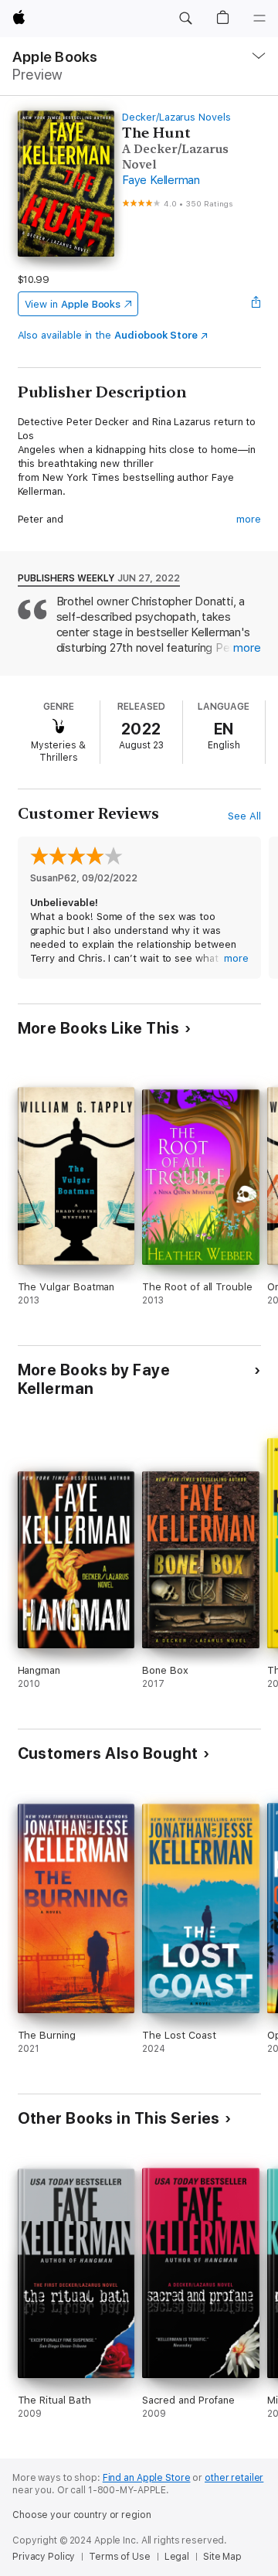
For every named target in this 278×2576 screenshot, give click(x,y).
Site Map (222, 2557)
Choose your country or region (82, 2515)
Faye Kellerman (161, 180)
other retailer (234, 2478)
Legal (177, 2557)
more (249, 519)
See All (244, 816)
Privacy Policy (44, 2557)
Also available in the (108, 335)
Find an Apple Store (147, 2478)
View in (73, 304)
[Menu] (259, 19)
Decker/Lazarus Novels (176, 117)
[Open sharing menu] (256, 304)
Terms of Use (120, 2557)
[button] (185, 19)
